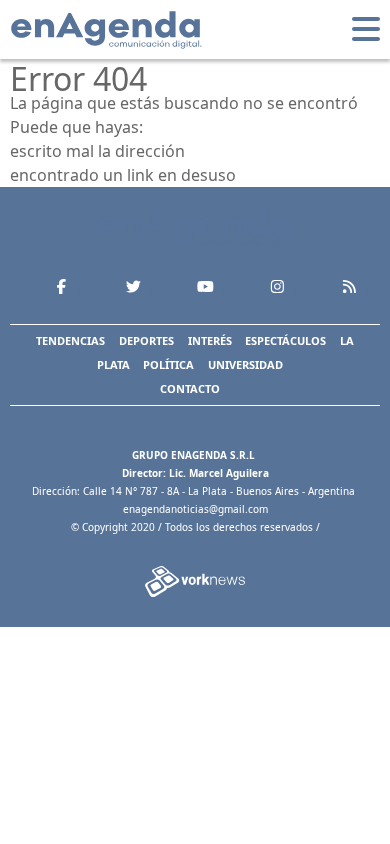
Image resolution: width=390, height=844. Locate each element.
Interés (210, 340)
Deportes (146, 340)
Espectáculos (285, 340)
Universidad (245, 364)
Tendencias (70, 340)
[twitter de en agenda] (133, 286)
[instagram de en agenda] (277, 286)
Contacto (190, 388)
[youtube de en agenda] (205, 286)
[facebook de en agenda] (61, 286)
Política (168, 364)
